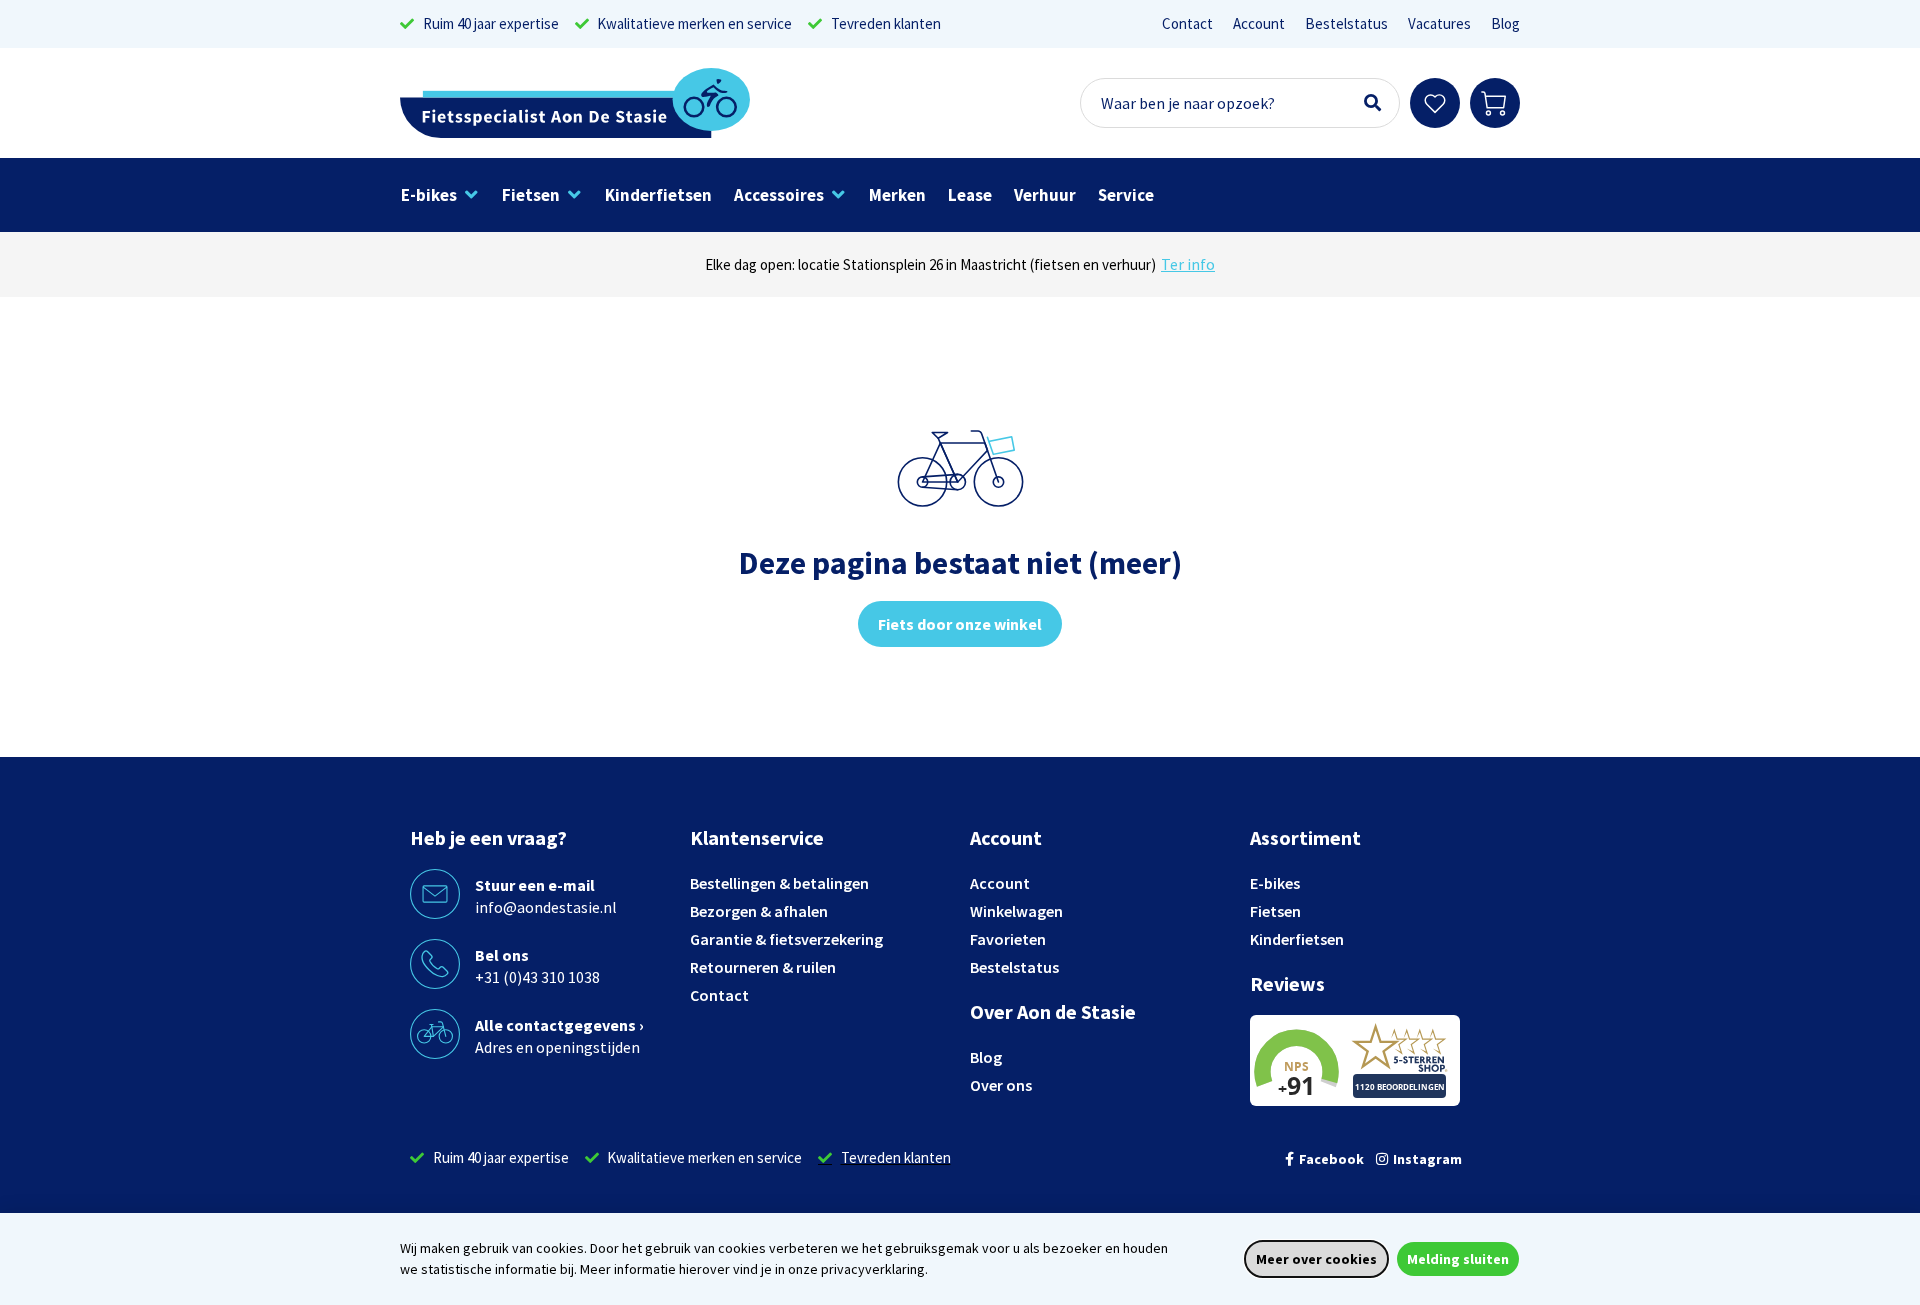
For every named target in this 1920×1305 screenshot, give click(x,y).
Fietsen (1275, 911)
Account (1259, 23)
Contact (1187, 23)
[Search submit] (1372, 103)
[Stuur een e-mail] (435, 894)
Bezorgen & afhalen (759, 911)
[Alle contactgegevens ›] (435, 1034)
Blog (1505, 23)
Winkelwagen (1016, 911)
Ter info (1188, 264)
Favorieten (1008, 939)
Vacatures (1439, 23)
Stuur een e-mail (535, 885)
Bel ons (502, 955)
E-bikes (1275, 883)
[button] (440, 195)
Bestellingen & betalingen (779, 883)
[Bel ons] (435, 964)
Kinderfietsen (1297, 939)
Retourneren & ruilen (763, 967)
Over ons (1001, 1085)
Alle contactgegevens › (559, 1025)
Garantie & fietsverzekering (786, 939)
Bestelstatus (1346, 23)
